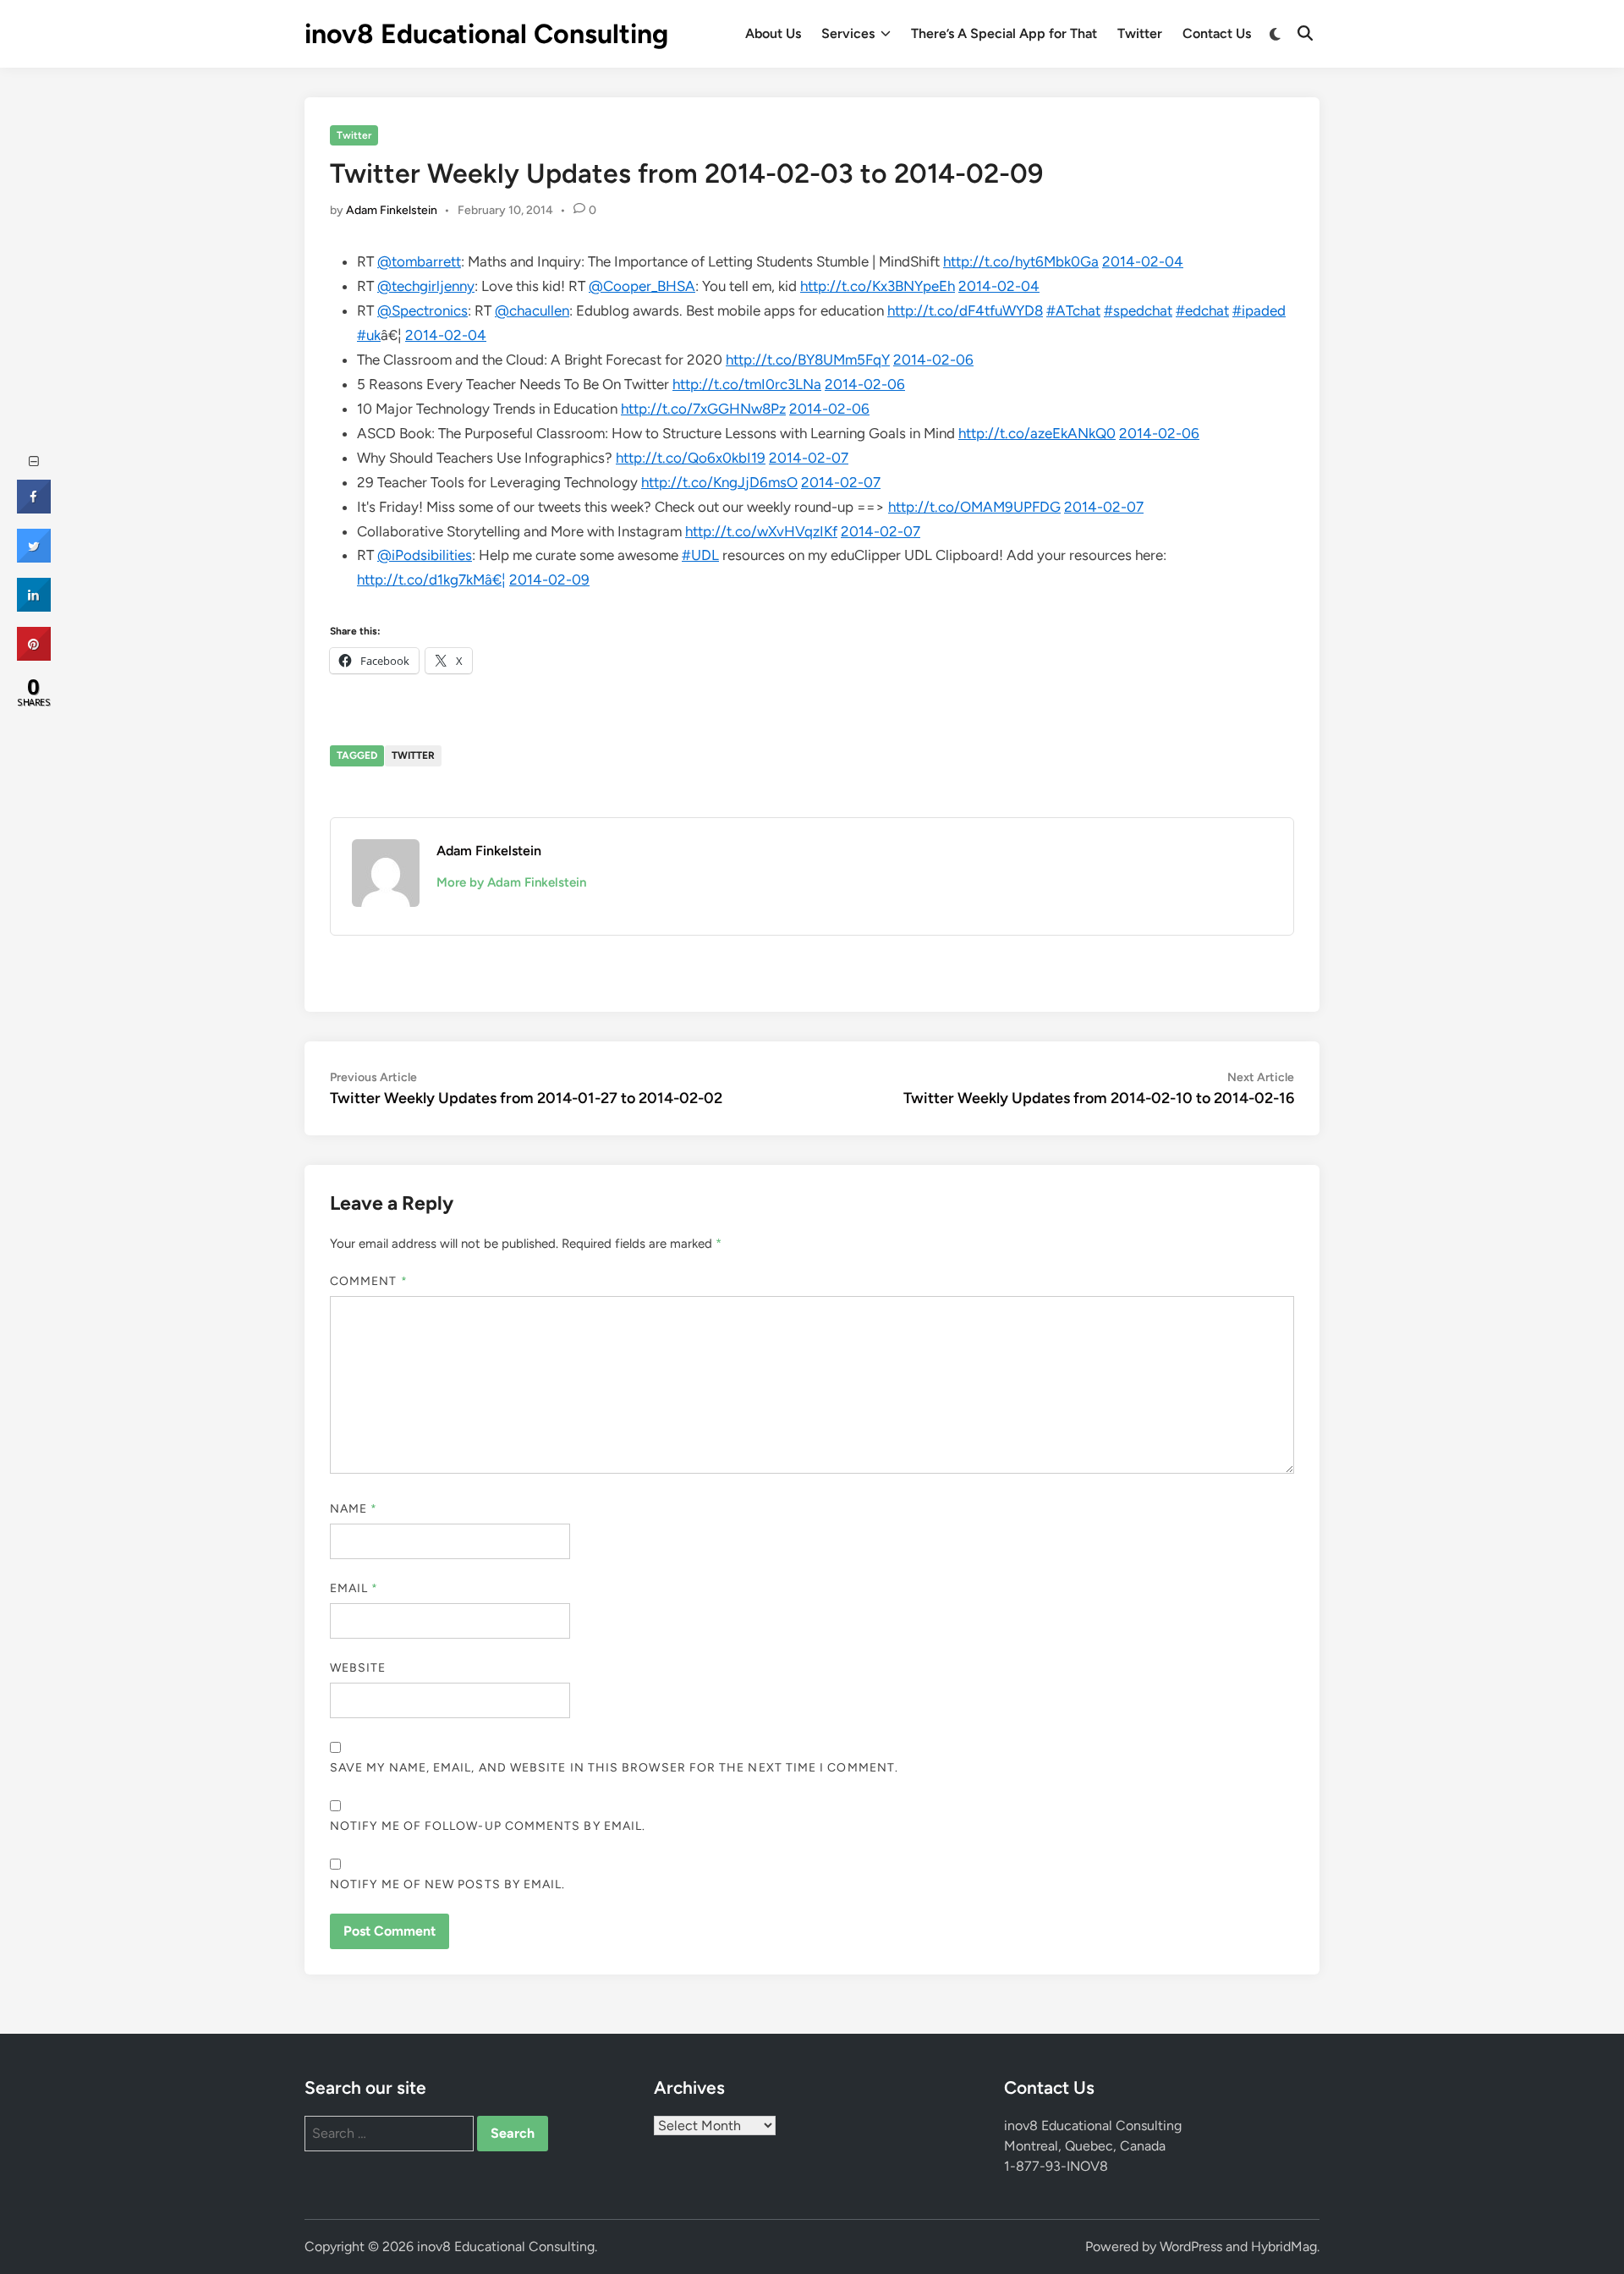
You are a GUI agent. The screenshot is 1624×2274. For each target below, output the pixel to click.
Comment (369, 1281)
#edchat (1202, 310)
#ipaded (1259, 310)
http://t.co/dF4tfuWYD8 (965, 310)
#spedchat (1138, 310)
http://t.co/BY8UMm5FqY (808, 360)
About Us (773, 33)
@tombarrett (419, 261)
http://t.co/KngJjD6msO (719, 482)
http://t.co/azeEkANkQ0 (1037, 433)
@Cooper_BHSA (642, 286)
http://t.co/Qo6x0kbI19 (691, 458)
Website (358, 1668)
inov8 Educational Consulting (486, 34)
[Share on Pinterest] (34, 656)
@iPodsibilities (425, 555)
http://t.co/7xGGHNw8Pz (703, 409)
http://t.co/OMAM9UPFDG (974, 507)
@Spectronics (422, 310)
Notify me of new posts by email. (448, 1884)
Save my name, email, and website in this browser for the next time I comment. (614, 1768)
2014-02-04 (1143, 261)
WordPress (1191, 2247)
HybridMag (1284, 2247)
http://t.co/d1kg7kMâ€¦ (431, 579)
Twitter (1140, 33)
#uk (369, 335)
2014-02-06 (933, 360)
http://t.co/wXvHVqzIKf (761, 531)
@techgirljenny (426, 286)
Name (354, 1509)
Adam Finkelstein (392, 210)
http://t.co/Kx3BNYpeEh (878, 286)
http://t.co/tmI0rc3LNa (747, 384)
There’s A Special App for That (1004, 33)
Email (354, 1588)
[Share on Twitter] (34, 558)
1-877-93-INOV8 (1056, 2166)
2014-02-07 (809, 458)
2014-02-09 (549, 579)
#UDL (700, 555)
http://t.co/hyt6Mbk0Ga (1021, 261)
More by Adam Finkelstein (511, 882)
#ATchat (1073, 310)
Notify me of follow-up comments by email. (488, 1826)
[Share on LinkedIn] (34, 607)
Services (848, 33)
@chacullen (532, 310)
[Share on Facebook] (34, 508)
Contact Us (1217, 33)
